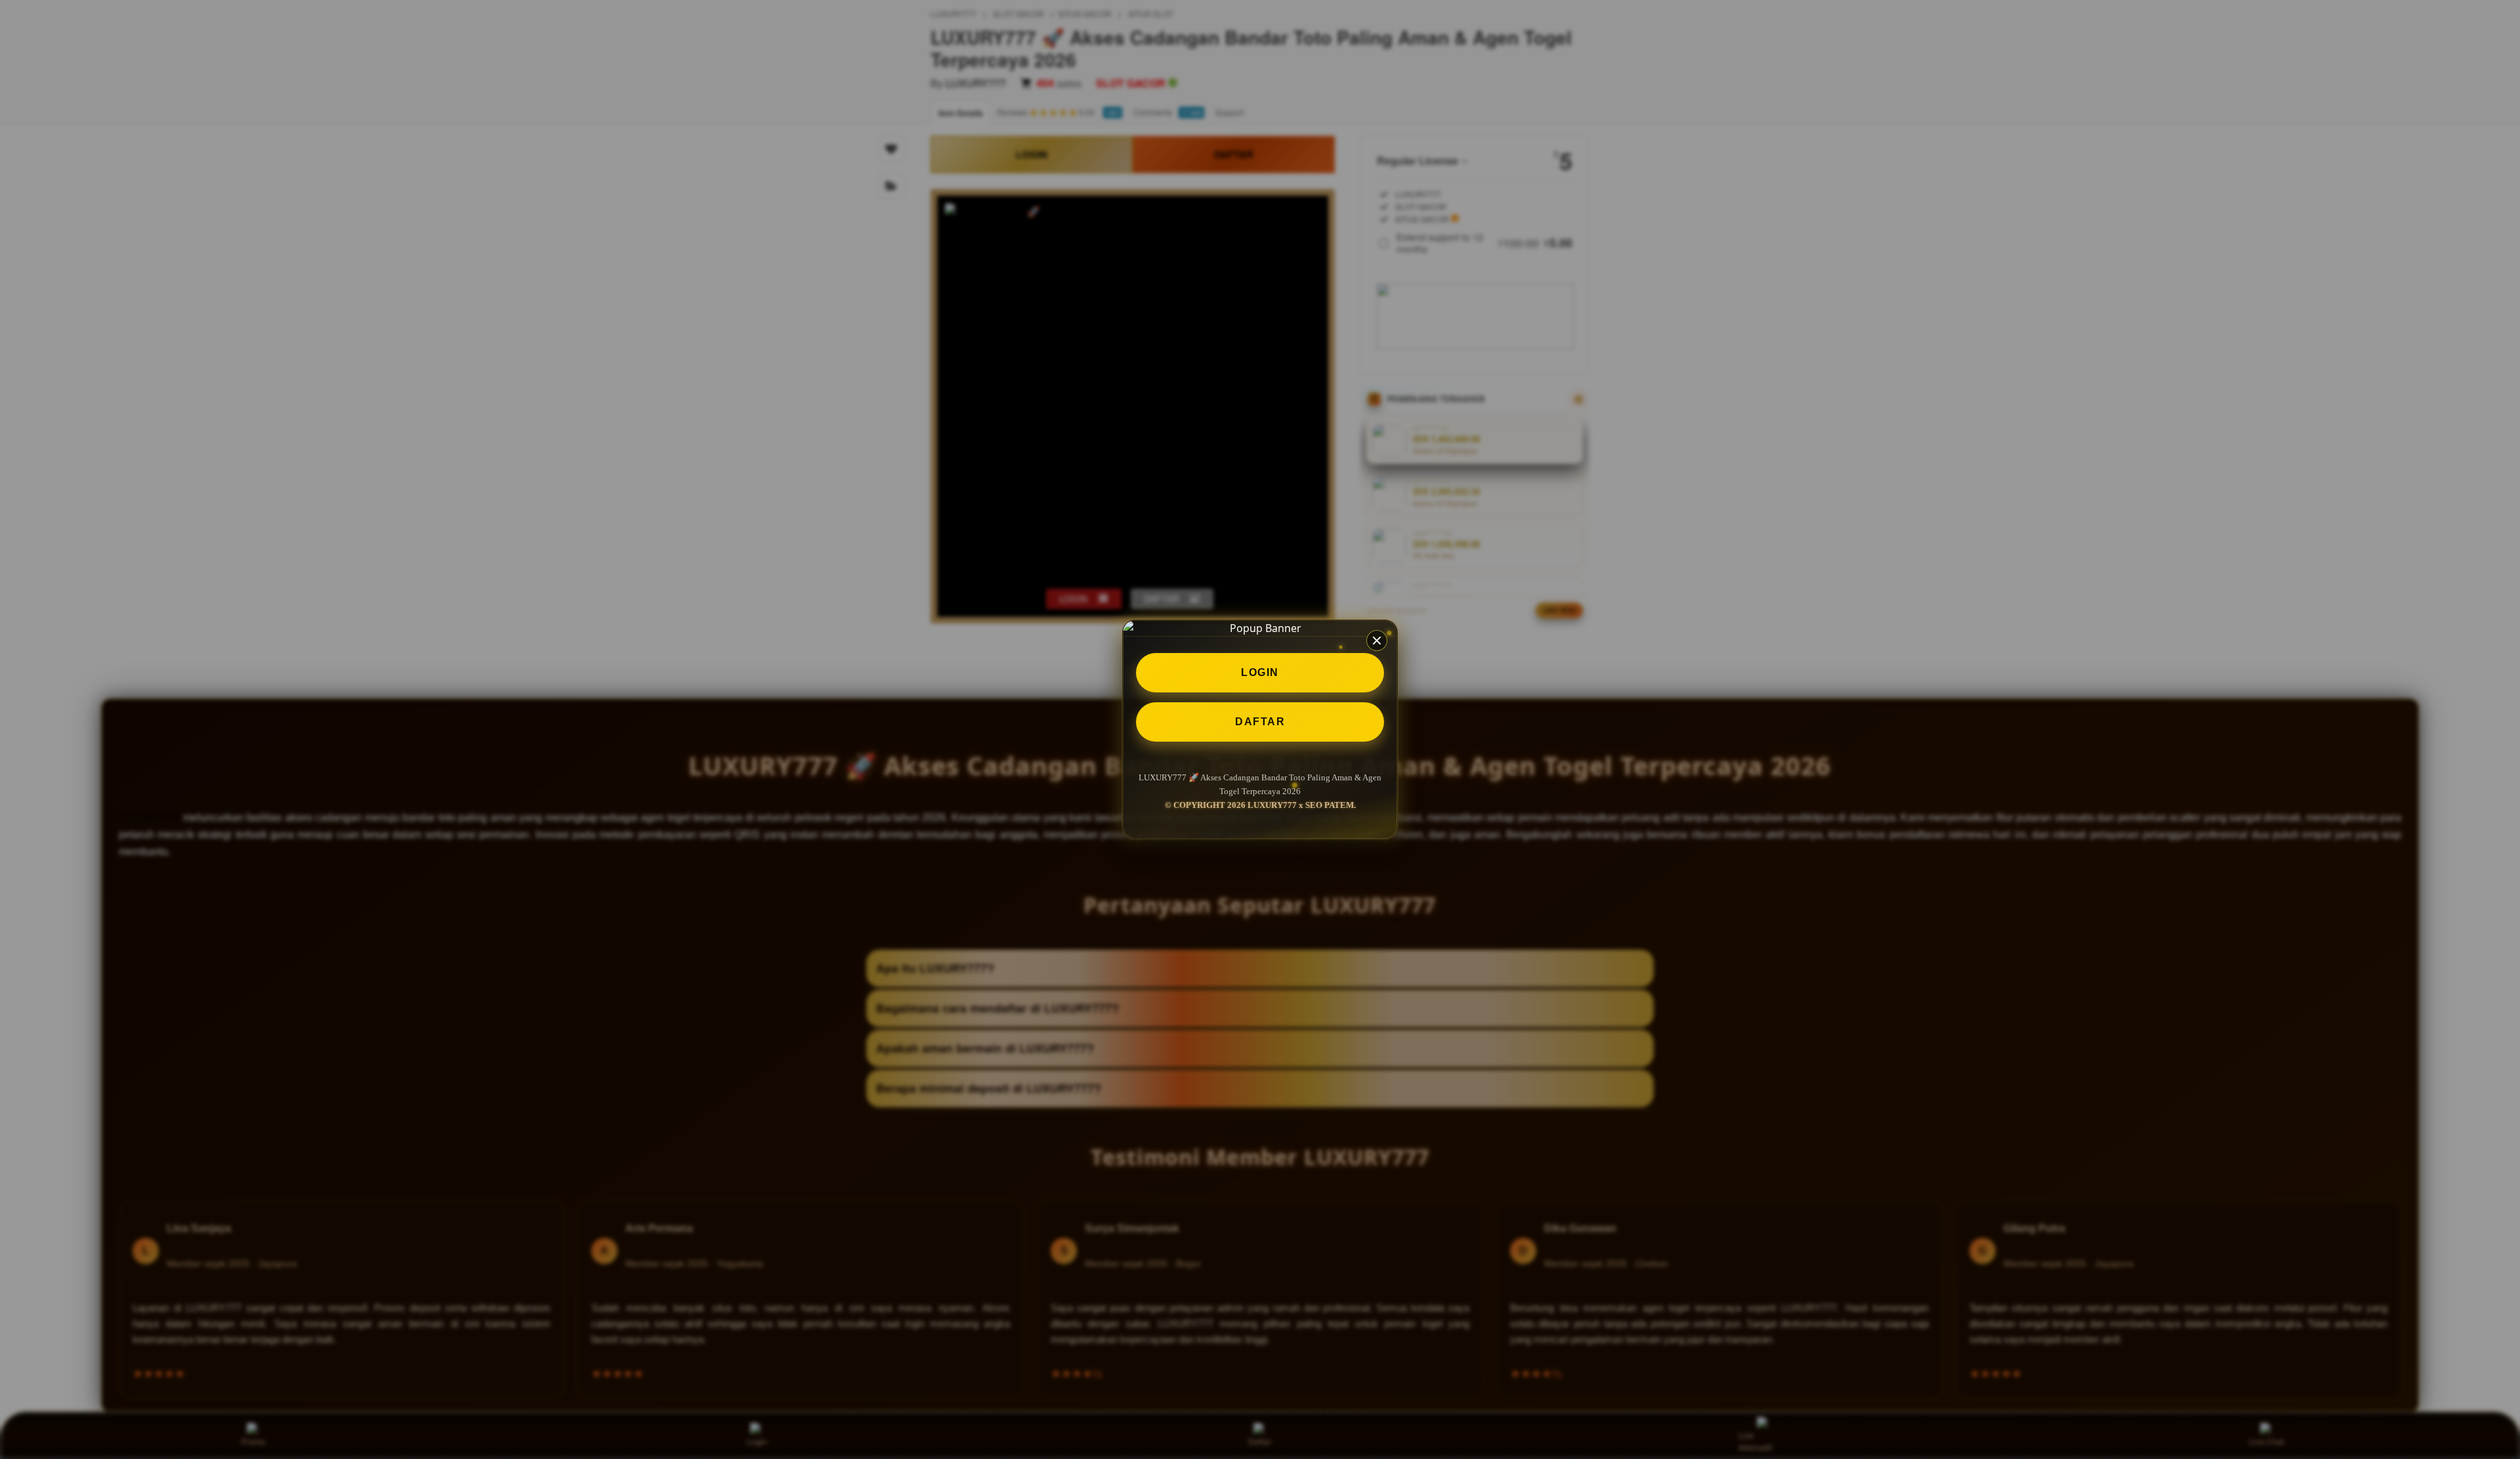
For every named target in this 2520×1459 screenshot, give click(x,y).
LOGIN (1260, 672)
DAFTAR (1260, 722)
